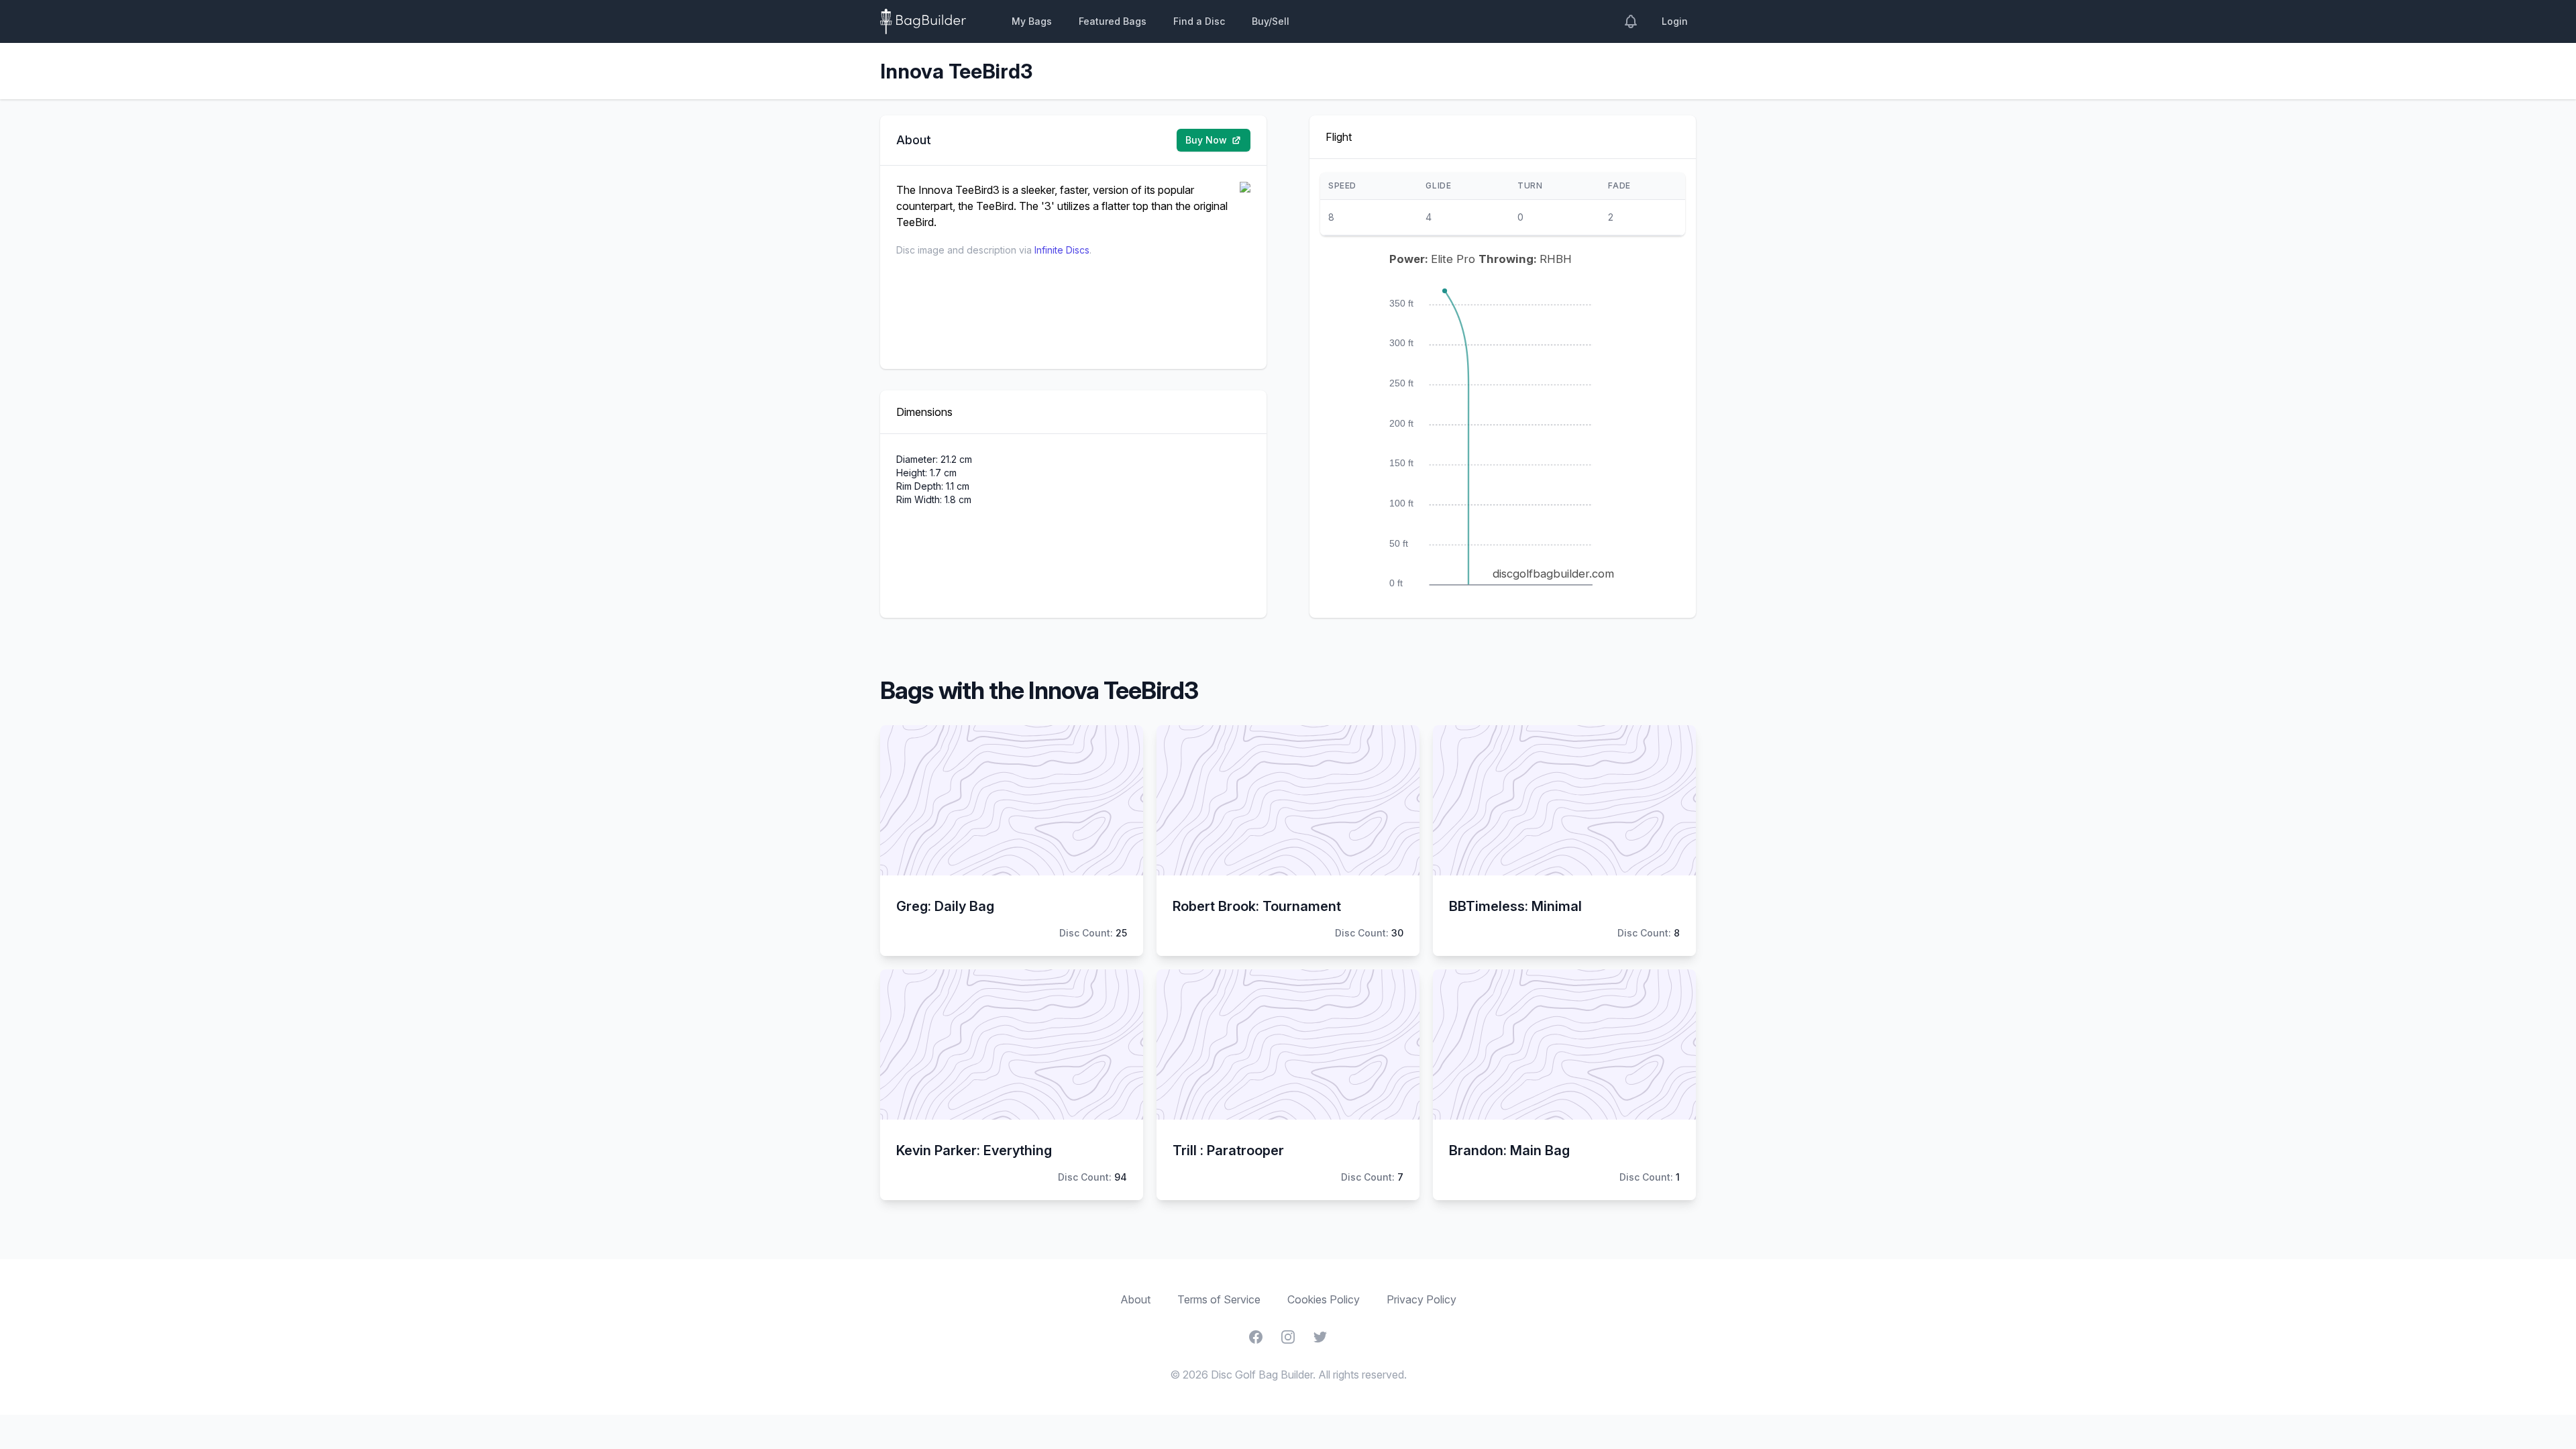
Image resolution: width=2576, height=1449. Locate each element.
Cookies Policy (1324, 1299)
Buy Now (1206, 140)
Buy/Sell (1271, 21)
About (1135, 1299)
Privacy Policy (1421, 1299)
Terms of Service (1219, 1299)
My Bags (1032, 21)
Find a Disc (1199, 21)
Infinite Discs (1062, 250)
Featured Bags (1113, 21)
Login (1675, 21)
